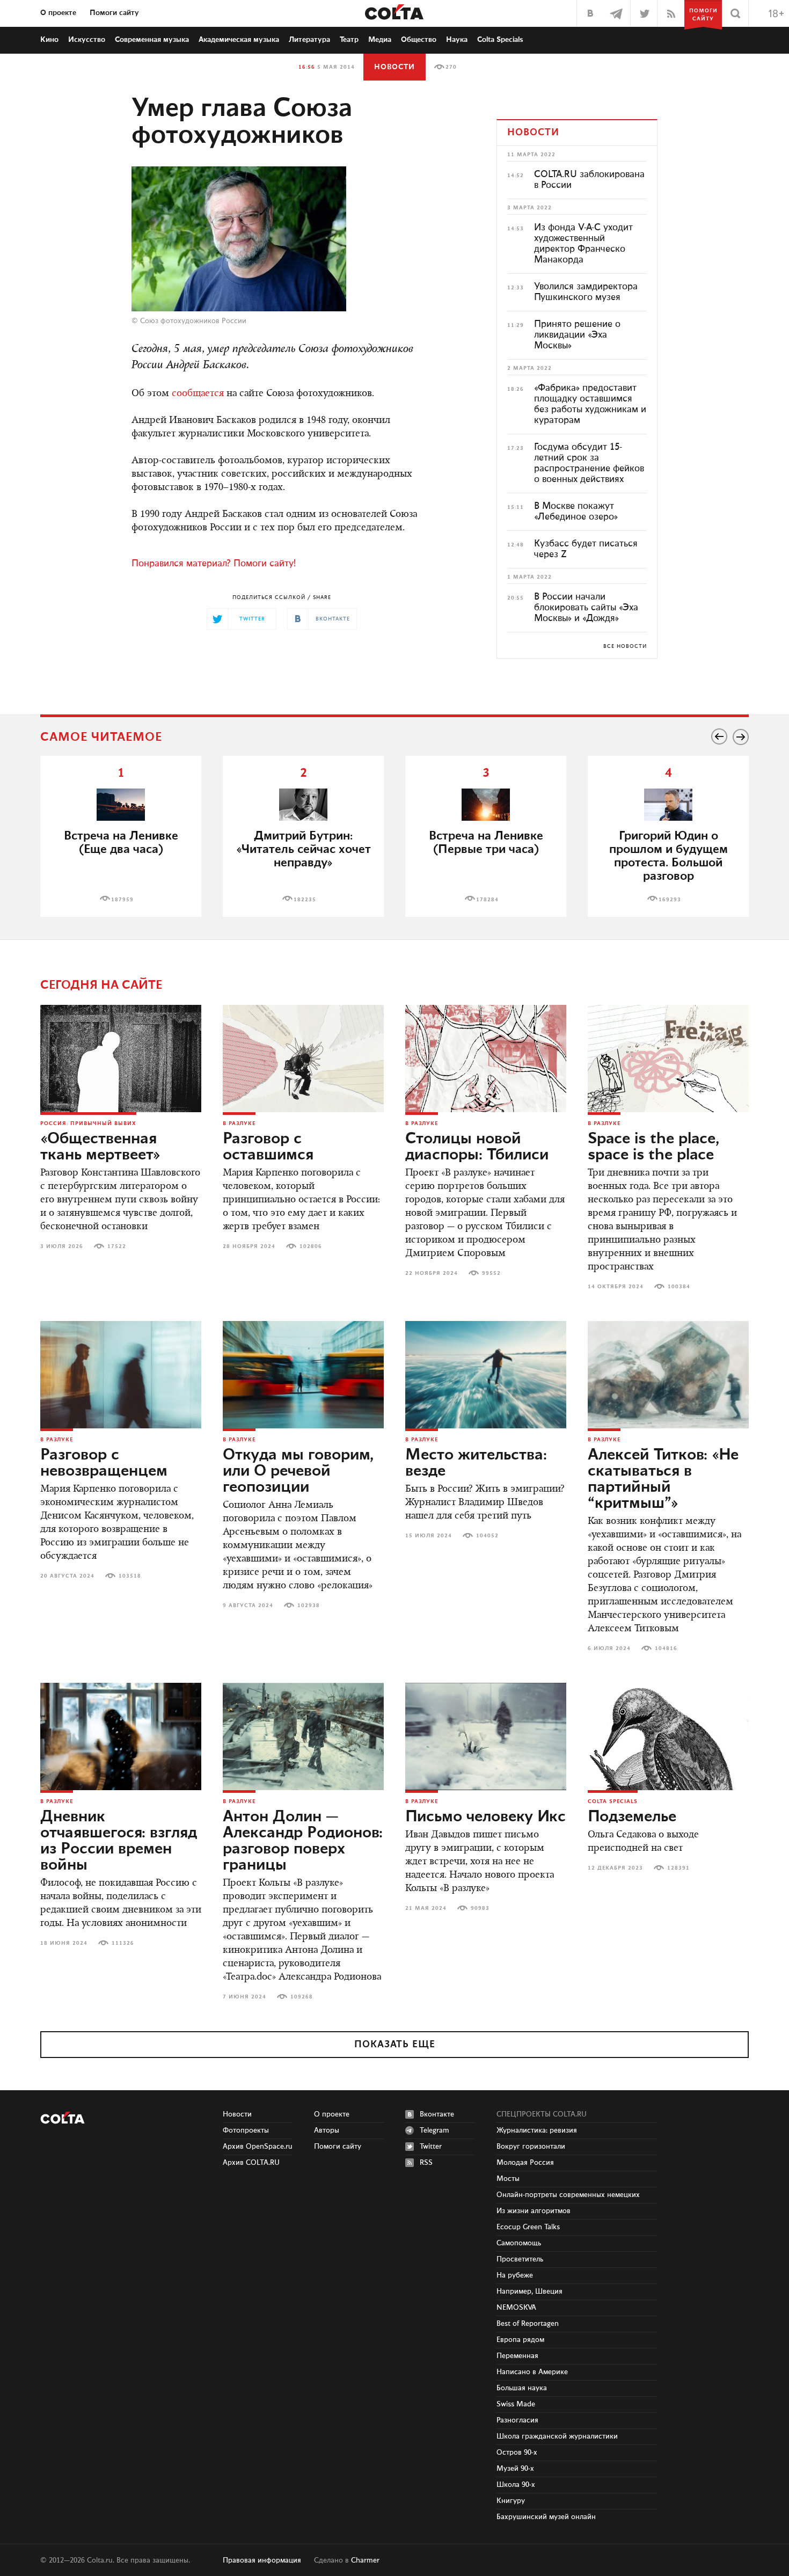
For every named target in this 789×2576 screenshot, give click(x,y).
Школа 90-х (516, 2485)
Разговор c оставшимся (268, 1147)
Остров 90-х (517, 2453)
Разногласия (517, 2420)
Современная (152, 40)
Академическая (239, 40)
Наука (457, 40)
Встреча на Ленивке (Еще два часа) (121, 843)
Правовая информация (262, 2560)
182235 (305, 900)
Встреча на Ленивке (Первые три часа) (486, 843)
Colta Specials (500, 40)
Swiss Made (516, 2404)
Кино (49, 40)
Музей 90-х (515, 2469)
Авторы (327, 2130)
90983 (480, 1908)
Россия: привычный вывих (88, 1123)
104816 (666, 1648)
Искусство (87, 40)
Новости (394, 67)
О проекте (58, 13)
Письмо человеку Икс (485, 1817)
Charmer (365, 2560)
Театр (349, 40)
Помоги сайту (114, 13)
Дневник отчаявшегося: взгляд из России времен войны (119, 1841)
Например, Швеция (529, 2292)
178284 (487, 900)
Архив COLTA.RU (251, 2163)
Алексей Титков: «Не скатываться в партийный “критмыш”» (663, 1479)
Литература (309, 40)
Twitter (431, 2147)
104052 (487, 1536)
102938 (309, 1606)
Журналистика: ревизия (537, 2130)
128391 (678, 1868)
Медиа (380, 40)
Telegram (434, 2130)
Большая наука (522, 2388)
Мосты (508, 2179)
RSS (426, 2163)
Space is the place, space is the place (653, 1147)
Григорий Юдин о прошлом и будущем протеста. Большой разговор (669, 856)
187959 (122, 900)
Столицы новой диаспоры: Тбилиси (477, 1147)
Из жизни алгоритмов (534, 2211)
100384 (679, 1287)
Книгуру (511, 2501)
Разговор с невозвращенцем (104, 1463)
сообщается (198, 394)
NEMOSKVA (516, 2308)
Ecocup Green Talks (528, 2227)
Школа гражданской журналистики (557, 2436)
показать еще (395, 2045)
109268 (302, 1997)
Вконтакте (437, 2114)
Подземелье (632, 1817)
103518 (130, 1576)
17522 (117, 1246)
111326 (123, 1943)
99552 (491, 1273)
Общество (419, 40)
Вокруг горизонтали (531, 2147)
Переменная (517, 2356)
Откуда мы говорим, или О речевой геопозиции (298, 1471)
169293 (670, 900)
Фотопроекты (246, 2130)
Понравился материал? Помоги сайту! (214, 564)
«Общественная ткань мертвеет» (100, 1147)
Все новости (625, 646)
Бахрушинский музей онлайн (546, 2517)
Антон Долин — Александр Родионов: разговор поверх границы (303, 1841)
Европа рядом (520, 2340)
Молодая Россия (525, 2163)
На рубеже (515, 2275)
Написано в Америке (532, 2372)
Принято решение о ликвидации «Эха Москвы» (577, 335)
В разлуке (239, 1123)
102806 (311, 1246)
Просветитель (520, 2259)
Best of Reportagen (528, 2324)
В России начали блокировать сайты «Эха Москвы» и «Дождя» (586, 608)
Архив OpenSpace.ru (258, 2147)
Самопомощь (519, 2243)
